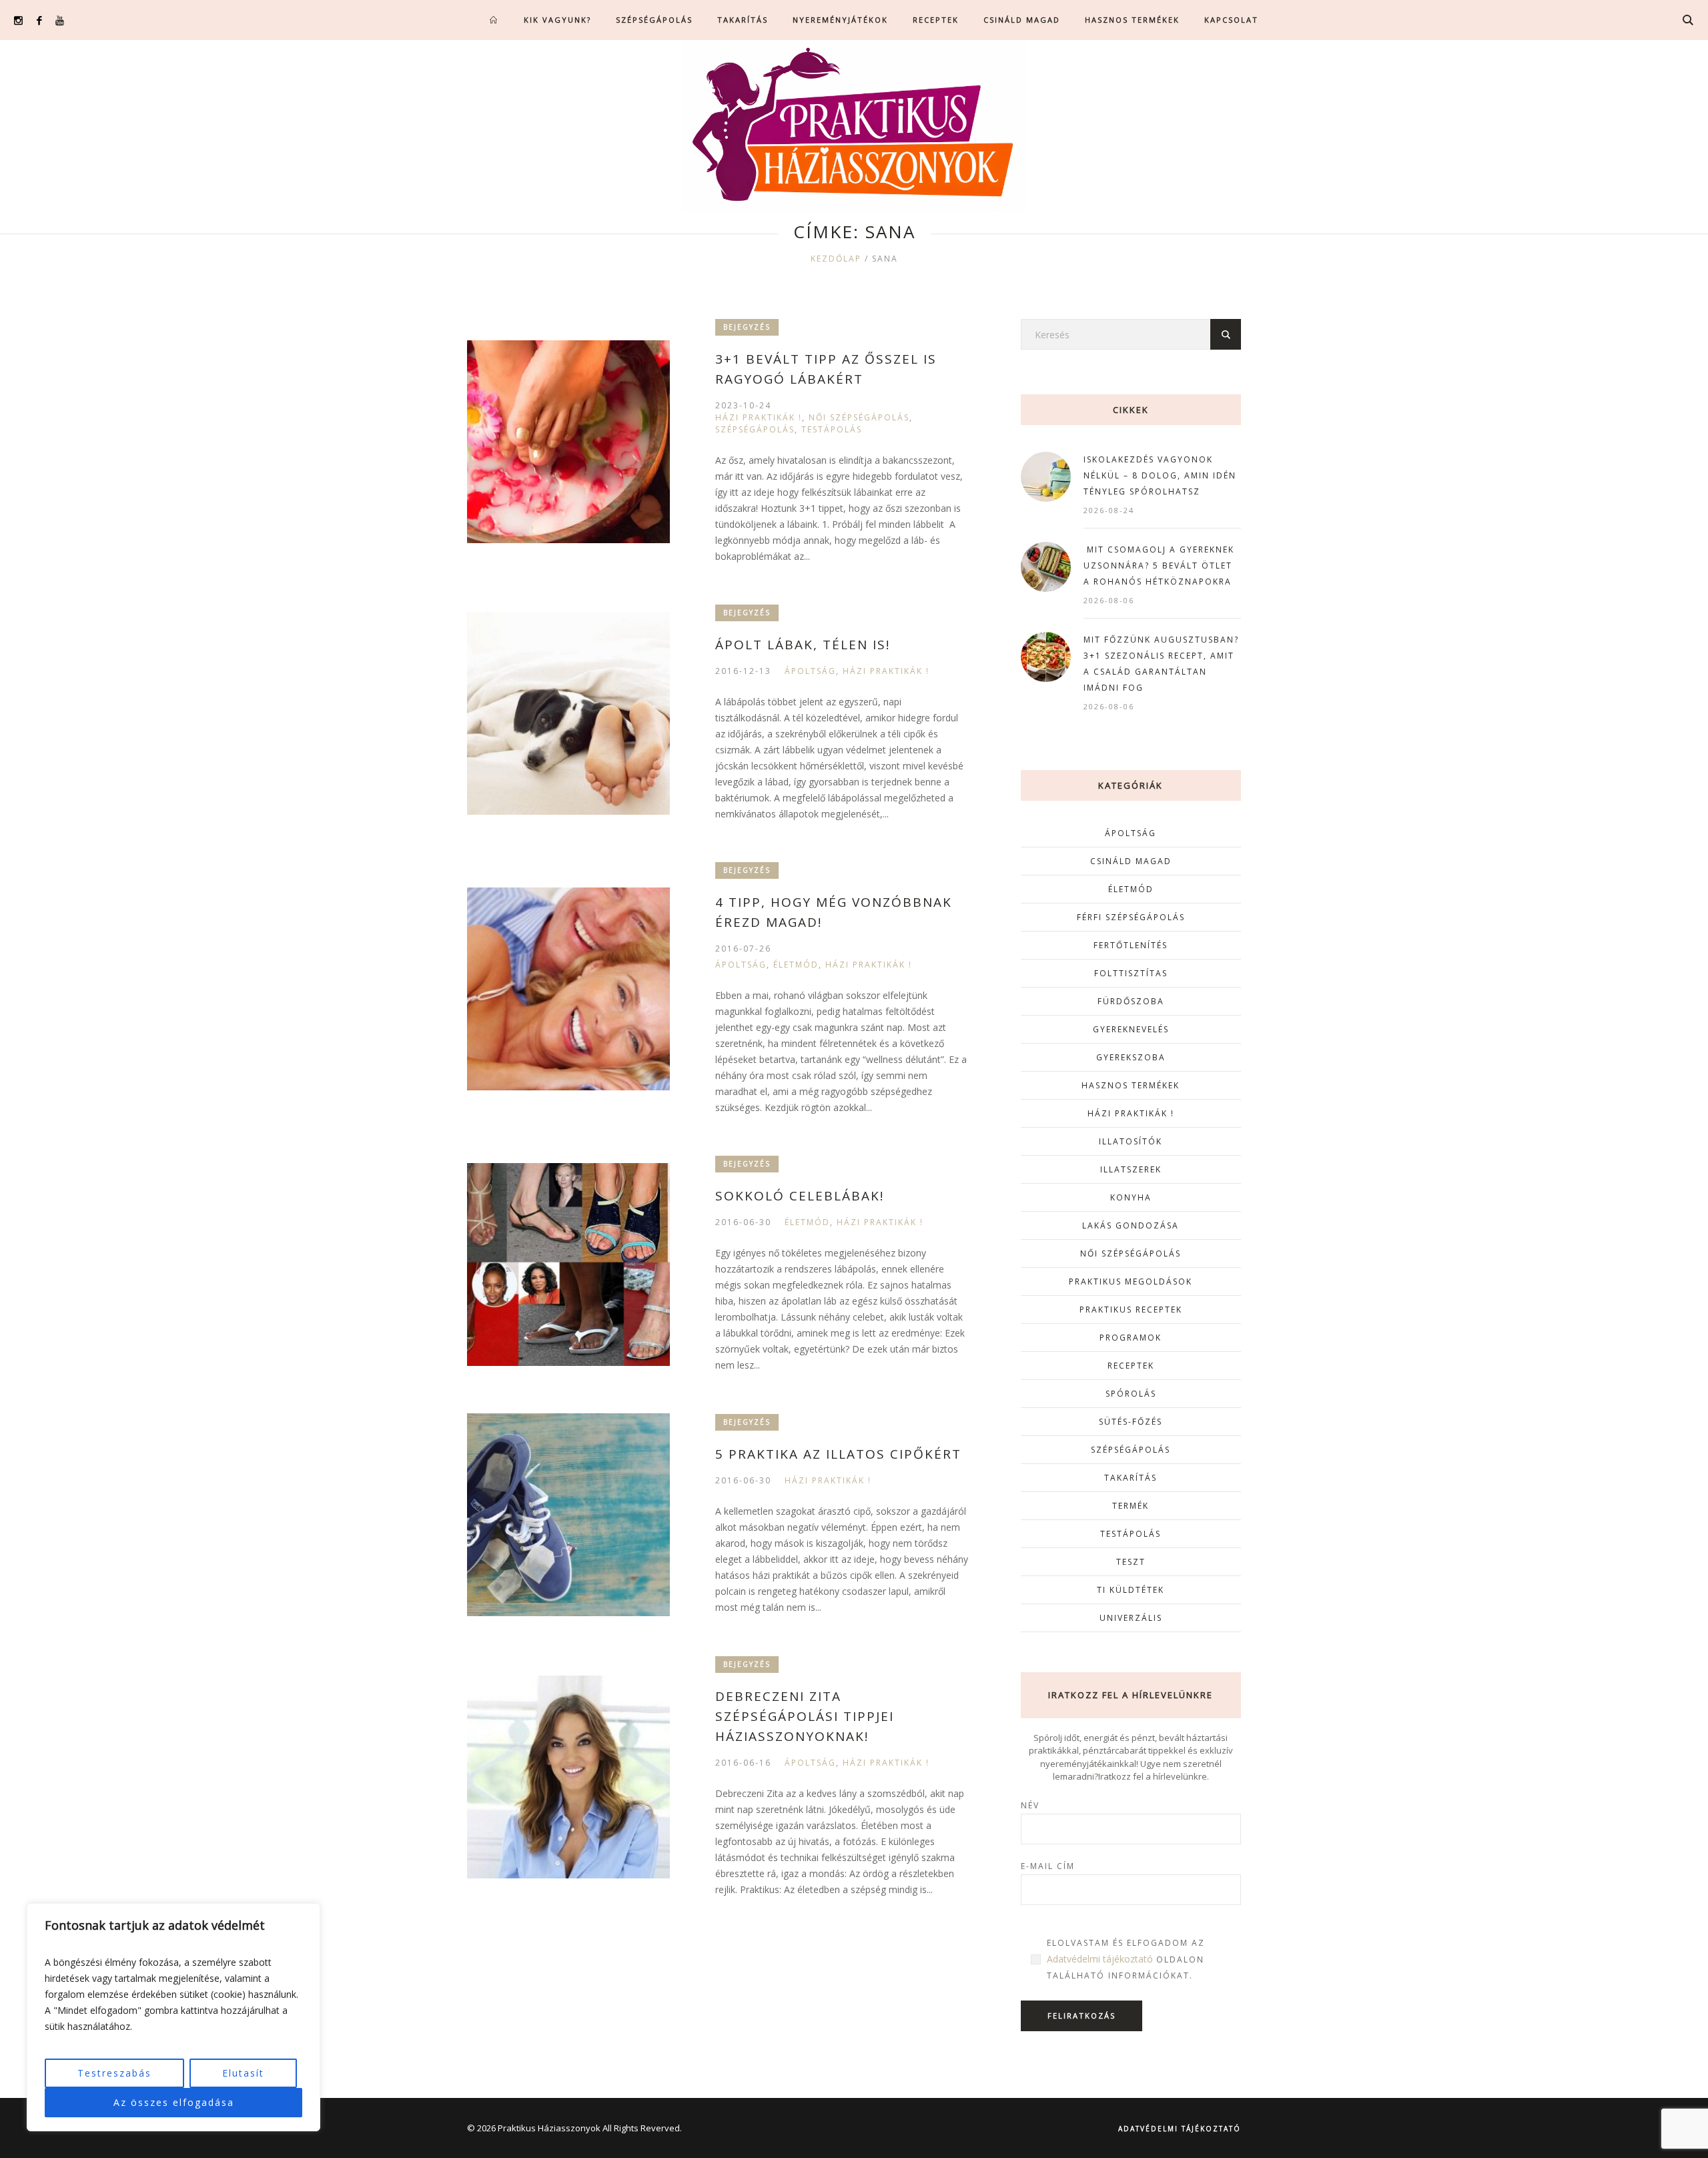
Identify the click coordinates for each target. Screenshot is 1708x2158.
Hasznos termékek (1131, 1085)
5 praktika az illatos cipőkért (838, 1454)
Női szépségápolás (859, 417)
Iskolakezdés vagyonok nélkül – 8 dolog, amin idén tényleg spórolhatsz (1160, 475)
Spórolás (1131, 1394)
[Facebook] (39, 20)
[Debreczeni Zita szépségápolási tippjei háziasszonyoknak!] (568, 1777)
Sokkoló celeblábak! (800, 1196)
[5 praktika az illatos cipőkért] (568, 1515)
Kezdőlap (836, 259)
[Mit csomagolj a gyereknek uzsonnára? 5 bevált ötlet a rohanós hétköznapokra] (1046, 566)
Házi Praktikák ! (759, 417)
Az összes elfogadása (174, 2102)
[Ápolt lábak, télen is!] (568, 713)
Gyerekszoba (1131, 1057)
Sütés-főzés (1131, 1422)
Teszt (1131, 1562)
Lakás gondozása (1131, 1225)
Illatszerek (1131, 1169)
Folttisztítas (1131, 973)
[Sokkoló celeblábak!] (568, 1265)
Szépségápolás (755, 429)
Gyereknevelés (1131, 1029)
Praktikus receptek (1131, 1310)
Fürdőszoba (1131, 1001)
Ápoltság (810, 671)
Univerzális (1131, 1618)
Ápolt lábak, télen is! (803, 645)
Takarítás (1131, 1478)
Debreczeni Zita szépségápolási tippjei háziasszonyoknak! (805, 1716)
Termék (1131, 1506)
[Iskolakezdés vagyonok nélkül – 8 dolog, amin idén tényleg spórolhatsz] (1046, 475)
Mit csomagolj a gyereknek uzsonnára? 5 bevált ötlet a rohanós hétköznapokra (1159, 566)
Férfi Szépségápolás (1131, 917)
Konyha (1131, 1197)
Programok (1131, 1338)
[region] (173, 2017)
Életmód (796, 965)
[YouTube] (60, 20)
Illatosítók (1131, 1141)
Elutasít (243, 2073)
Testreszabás (114, 2073)
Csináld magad (1131, 861)
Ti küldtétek (1131, 1590)
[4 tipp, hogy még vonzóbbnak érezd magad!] (568, 989)
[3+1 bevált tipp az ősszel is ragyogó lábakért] (568, 442)
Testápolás (832, 429)
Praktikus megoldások (1131, 1282)
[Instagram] (18, 20)
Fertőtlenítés (1131, 945)
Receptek (1131, 1366)
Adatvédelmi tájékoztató (1100, 1959)
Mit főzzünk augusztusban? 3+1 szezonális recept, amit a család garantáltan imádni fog (1161, 664)
